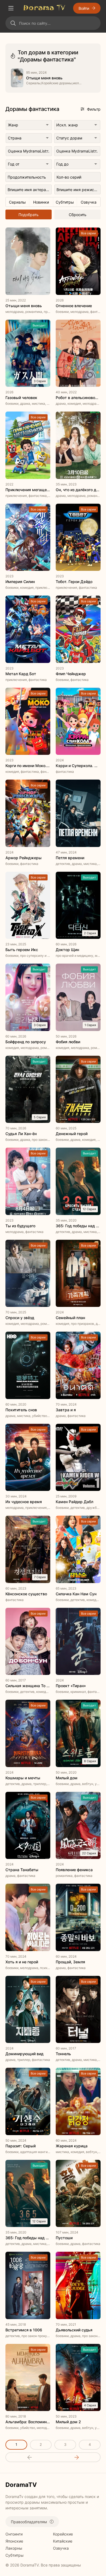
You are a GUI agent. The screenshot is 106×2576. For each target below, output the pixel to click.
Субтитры (15, 2555)
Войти (84, 8)
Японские (14, 2541)
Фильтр (94, 109)
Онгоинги (14, 2534)
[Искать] (13, 23)
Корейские (63, 2534)
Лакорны (14, 2548)
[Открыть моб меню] (11, 8)
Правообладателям (29, 2522)
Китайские (63, 2541)
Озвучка (61, 2548)
